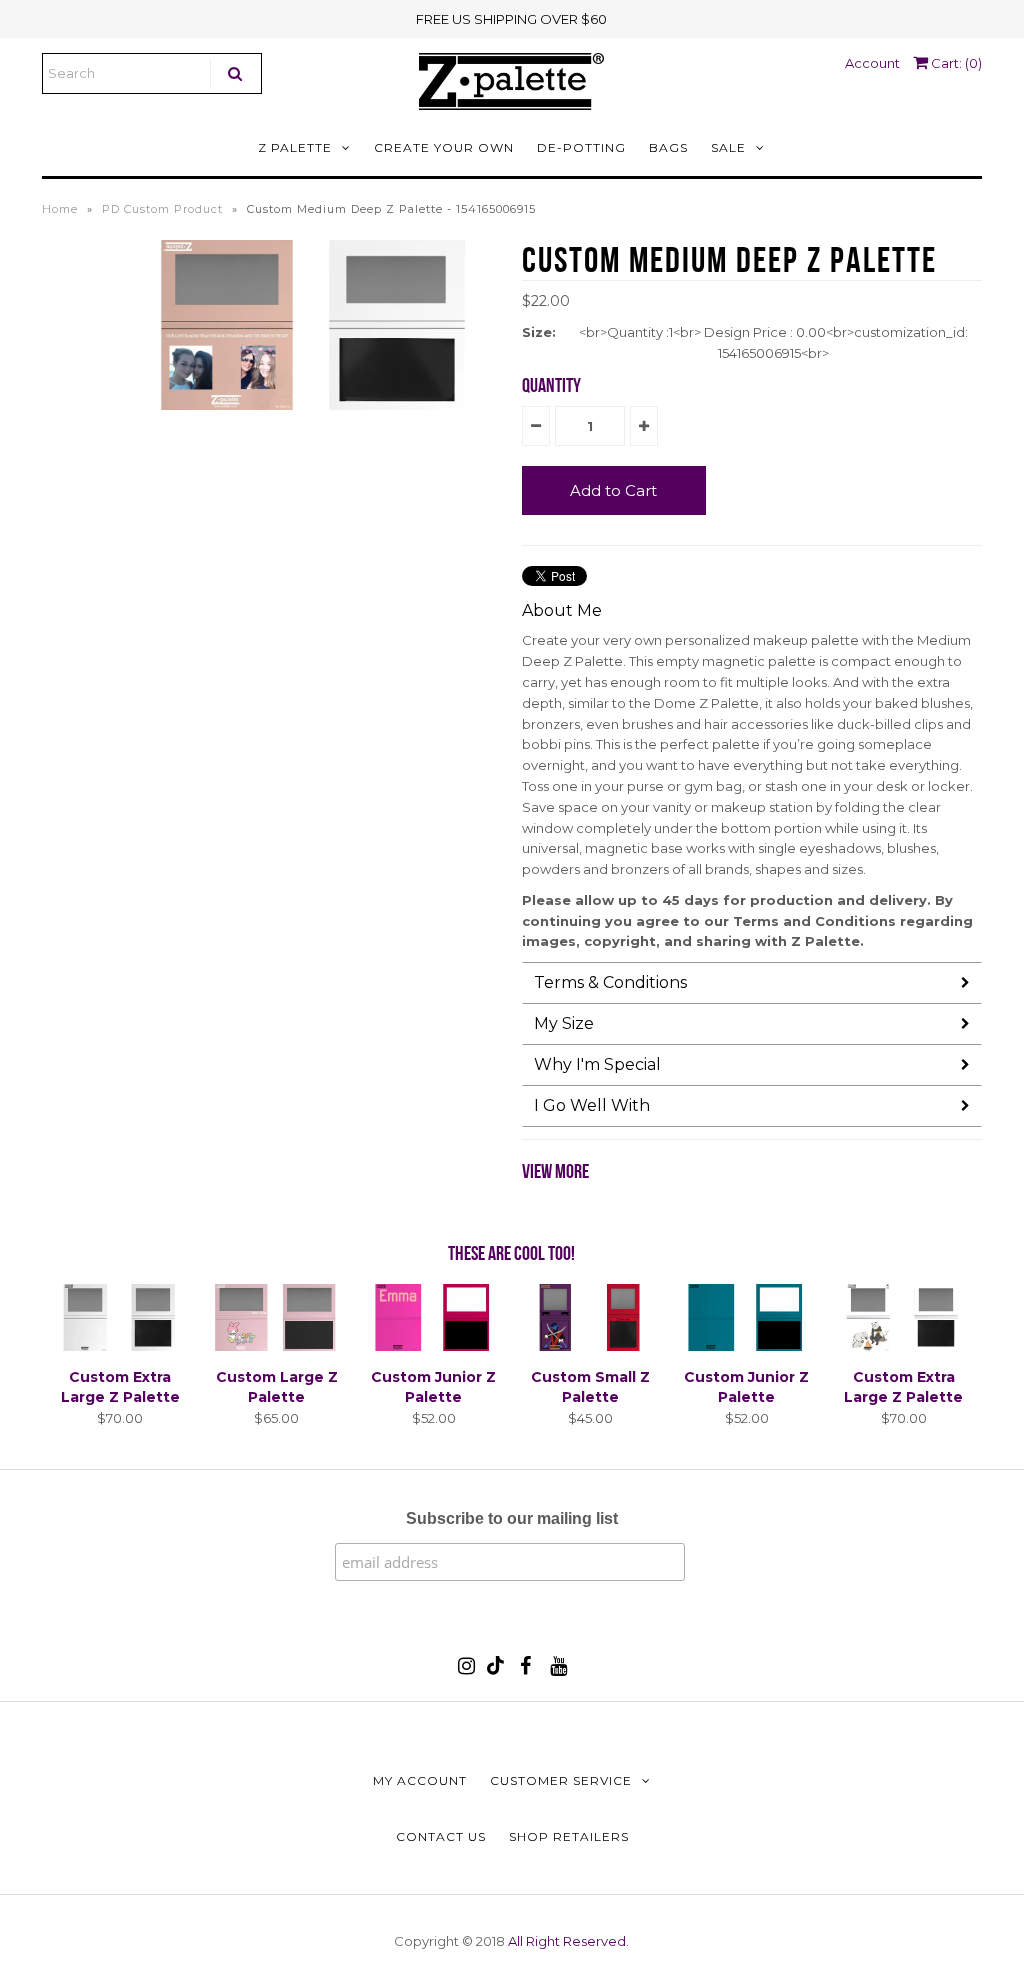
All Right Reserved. (568, 1941)
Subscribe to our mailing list (512, 1518)
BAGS (668, 147)
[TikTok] (495, 1670)
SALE (728, 147)
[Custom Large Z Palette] (276, 1346)
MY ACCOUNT (420, 1780)
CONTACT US (441, 1836)
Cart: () (955, 63)
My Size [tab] (564, 1023)
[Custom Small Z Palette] (590, 1346)
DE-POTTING (581, 147)
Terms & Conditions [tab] (610, 982)
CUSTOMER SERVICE (561, 1780)
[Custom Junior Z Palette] (433, 1346)
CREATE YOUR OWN (444, 147)
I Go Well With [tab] (592, 1105)
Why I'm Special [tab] (597, 1064)
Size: (539, 332)
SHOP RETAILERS (569, 1836)
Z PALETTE (295, 147)
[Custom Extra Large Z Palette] (120, 1346)
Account (872, 63)
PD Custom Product (162, 209)
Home (60, 209)
